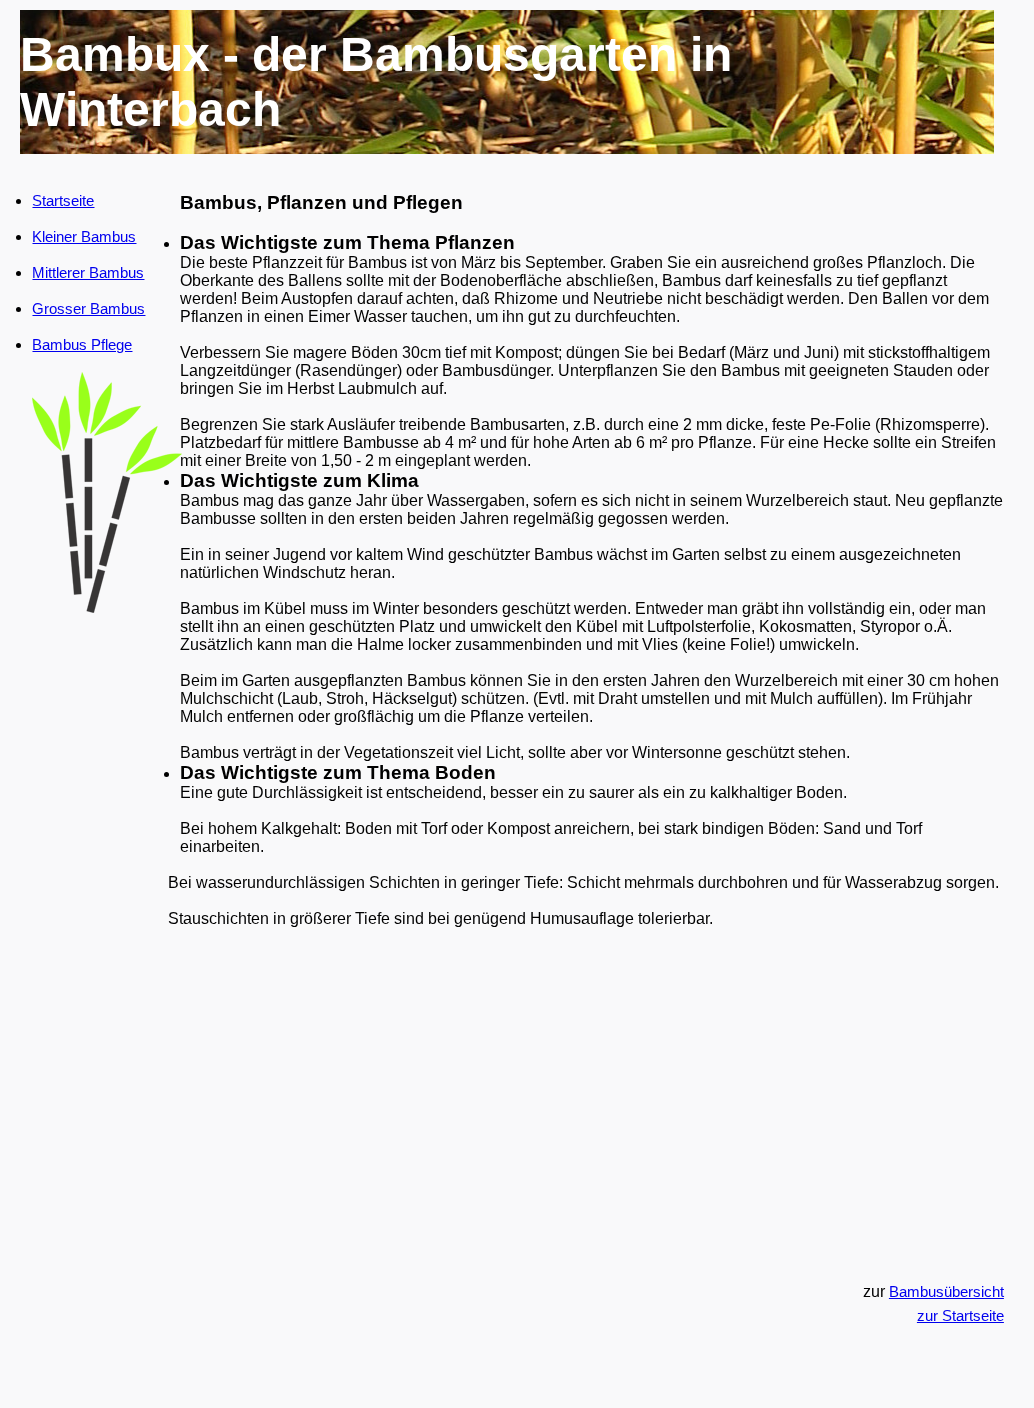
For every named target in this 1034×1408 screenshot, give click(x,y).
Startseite (63, 200)
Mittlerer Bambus (88, 272)
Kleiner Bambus (84, 236)
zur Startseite (960, 1315)
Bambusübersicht (946, 1291)
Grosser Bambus (88, 308)
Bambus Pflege (82, 344)
